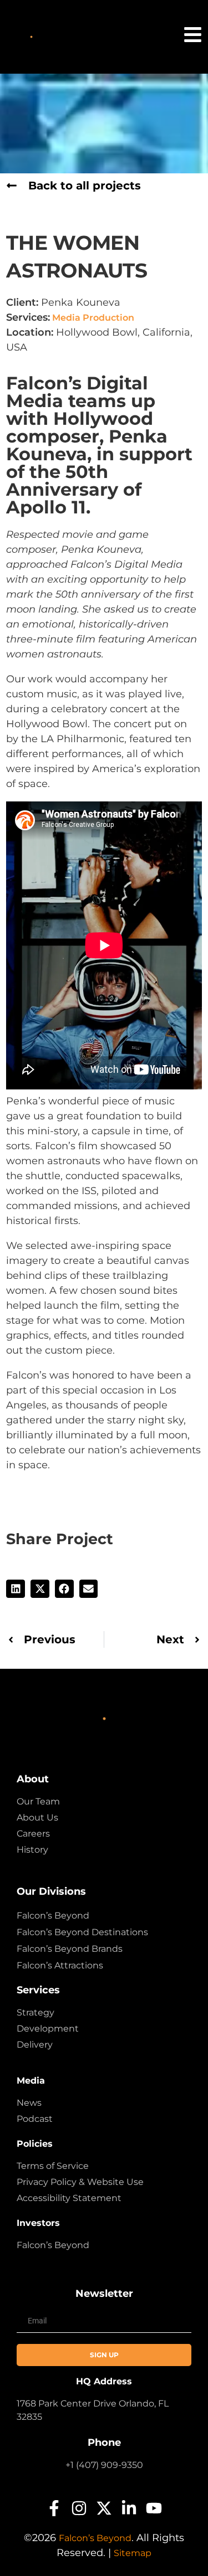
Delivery (35, 2045)
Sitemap (133, 2553)
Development (48, 2029)
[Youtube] (154, 2508)
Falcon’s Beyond (53, 1916)
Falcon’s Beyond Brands (70, 1949)
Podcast (35, 2119)
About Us (37, 1817)
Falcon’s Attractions (60, 1965)
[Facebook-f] (54, 2508)
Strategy (35, 2012)
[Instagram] (79, 2508)
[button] (16, 1589)
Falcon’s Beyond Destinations (82, 1932)
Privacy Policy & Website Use (80, 2182)
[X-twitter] (104, 2508)
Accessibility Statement (69, 2198)
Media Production (92, 318)
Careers (33, 1834)
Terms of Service (53, 2166)
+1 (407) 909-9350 (104, 2465)
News (29, 2103)
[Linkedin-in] (129, 2508)
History (32, 1850)
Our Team (38, 1801)
